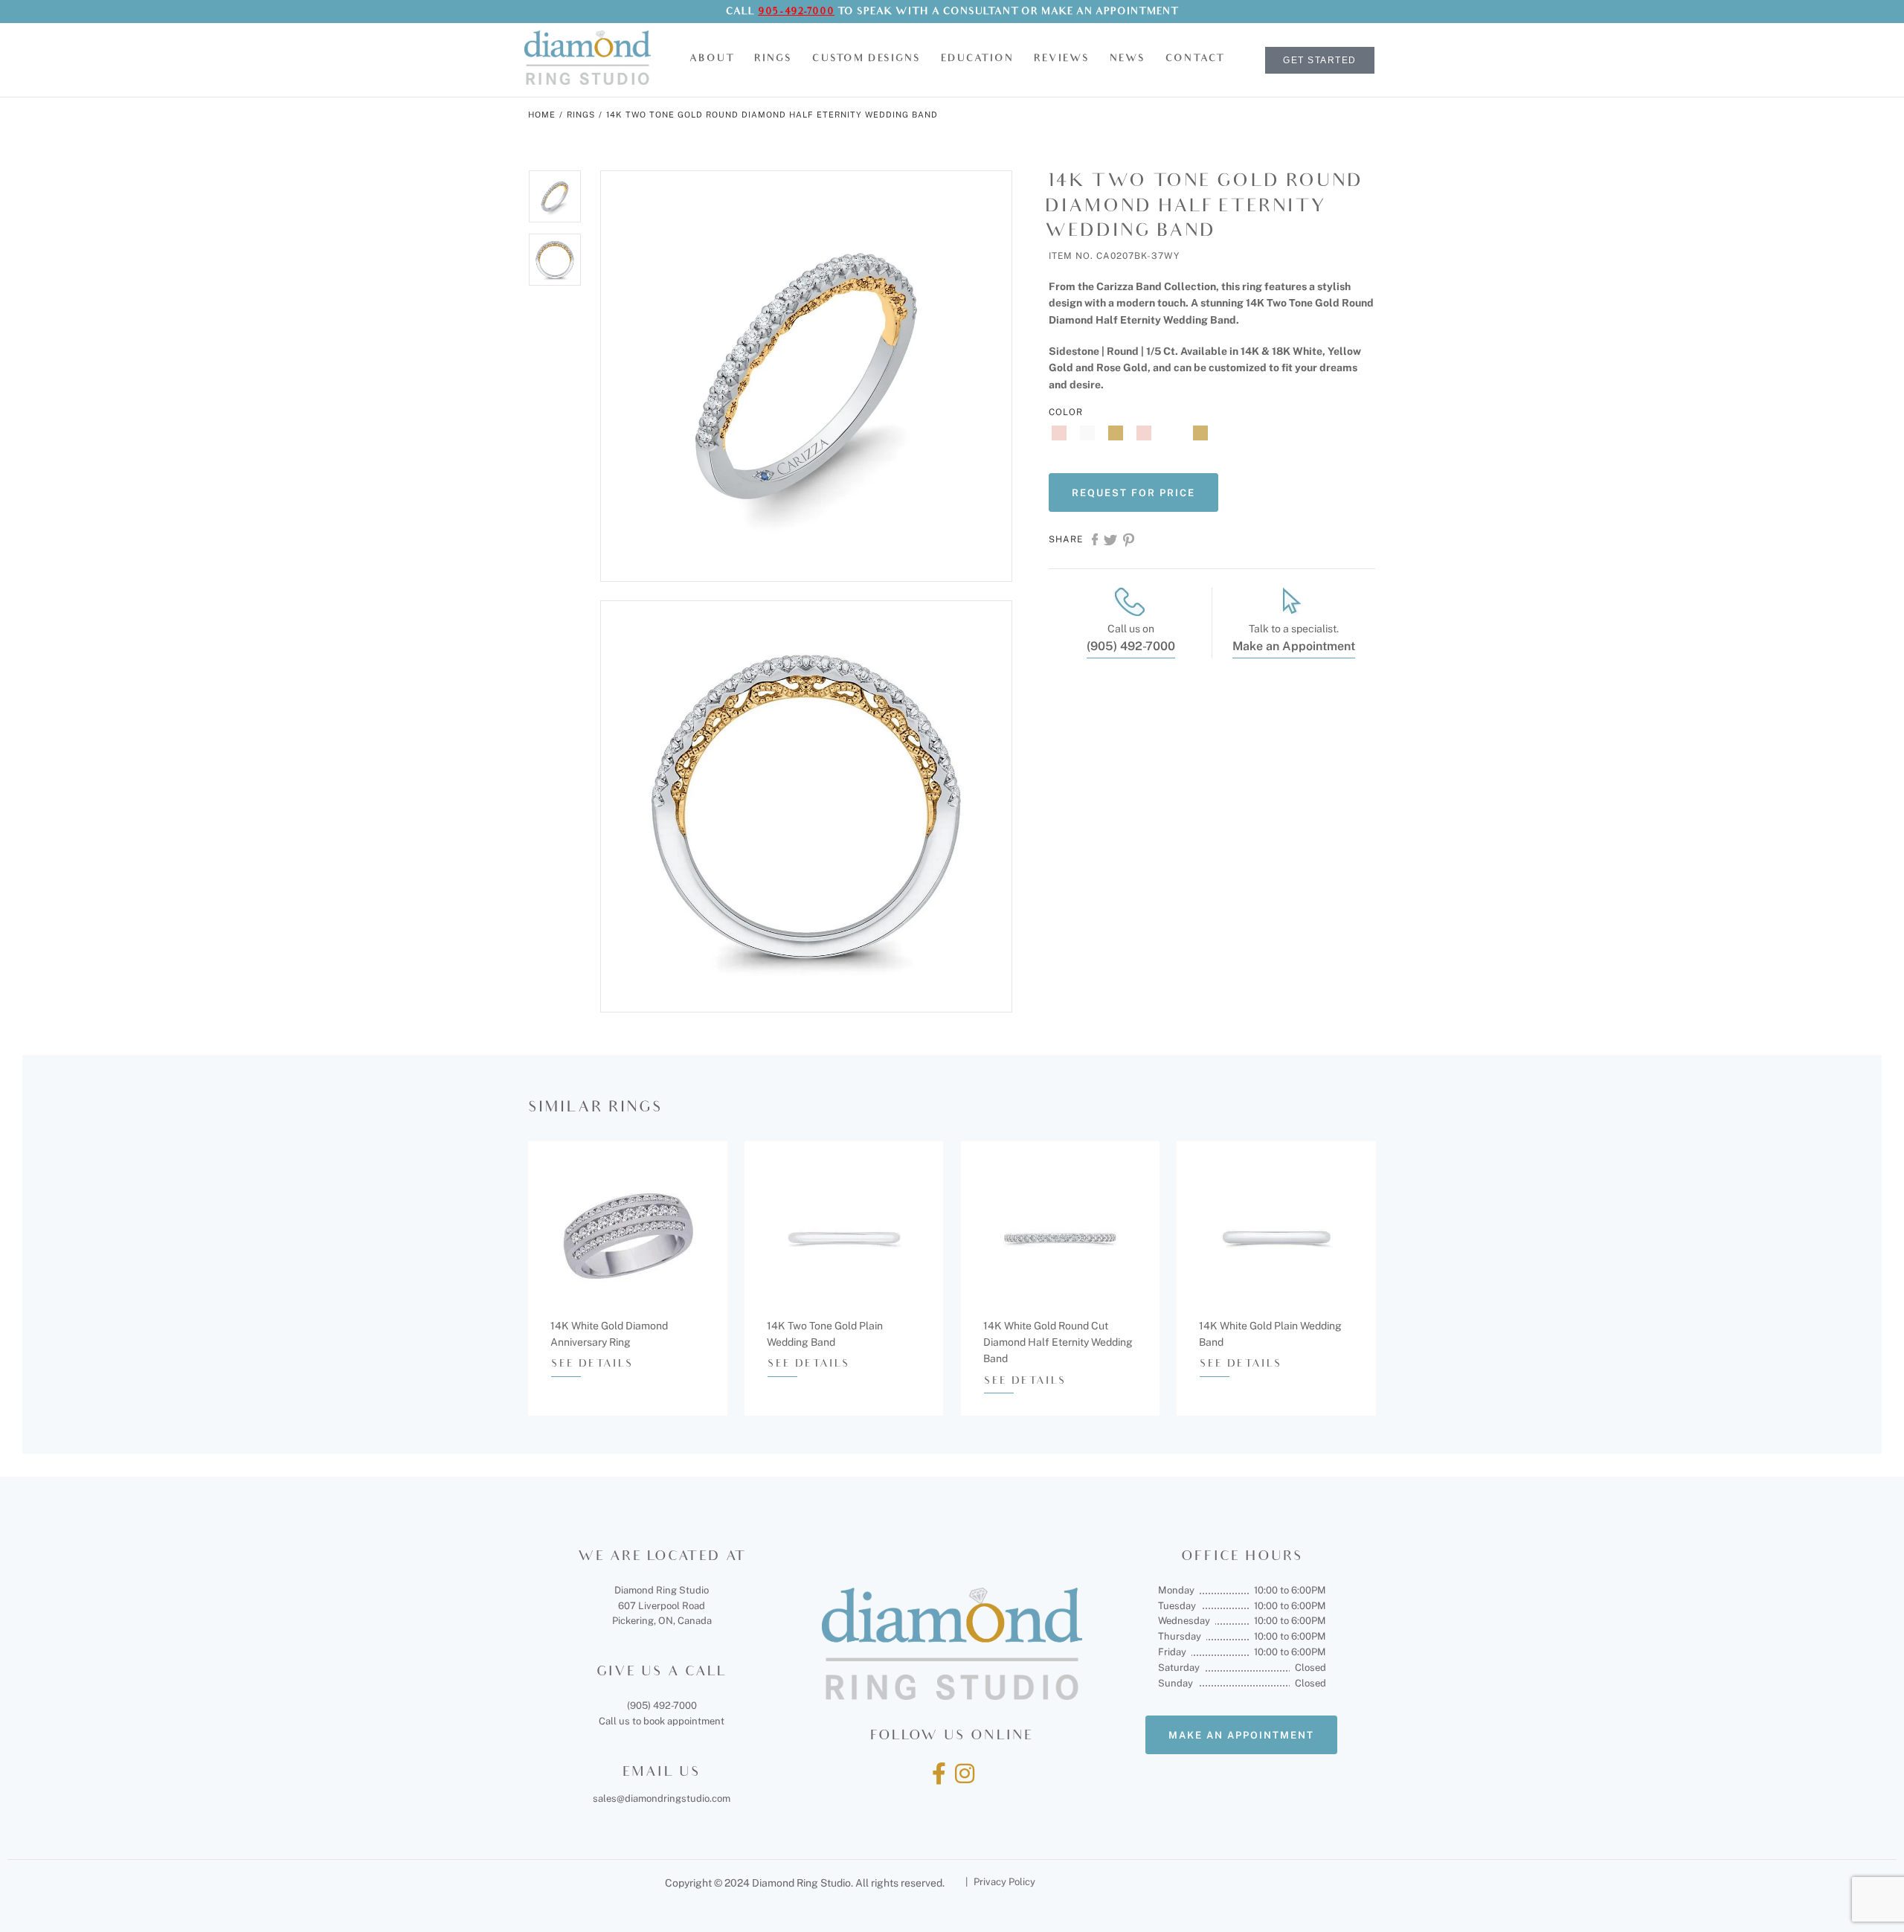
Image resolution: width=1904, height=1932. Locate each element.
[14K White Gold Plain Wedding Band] (1276, 1240)
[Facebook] (1095, 545)
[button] (712, 60)
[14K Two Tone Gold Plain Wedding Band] (844, 1240)
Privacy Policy (1004, 1882)
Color (1066, 412)
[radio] (1063, 433)
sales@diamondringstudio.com (662, 1798)
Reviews (1062, 59)
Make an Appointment (1110, 12)
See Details (592, 1365)
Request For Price (1133, 493)
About (712, 59)
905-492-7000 (796, 12)
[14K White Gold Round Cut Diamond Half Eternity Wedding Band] (1060, 1240)
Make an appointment (1241, 1735)
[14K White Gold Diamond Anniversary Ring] (627, 1240)
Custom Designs (866, 59)
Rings (773, 59)
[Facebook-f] (939, 1774)
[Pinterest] (1129, 545)
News (1128, 59)
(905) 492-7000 (1131, 646)
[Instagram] (965, 1774)
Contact (1195, 59)
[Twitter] (1110, 545)
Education (977, 59)
